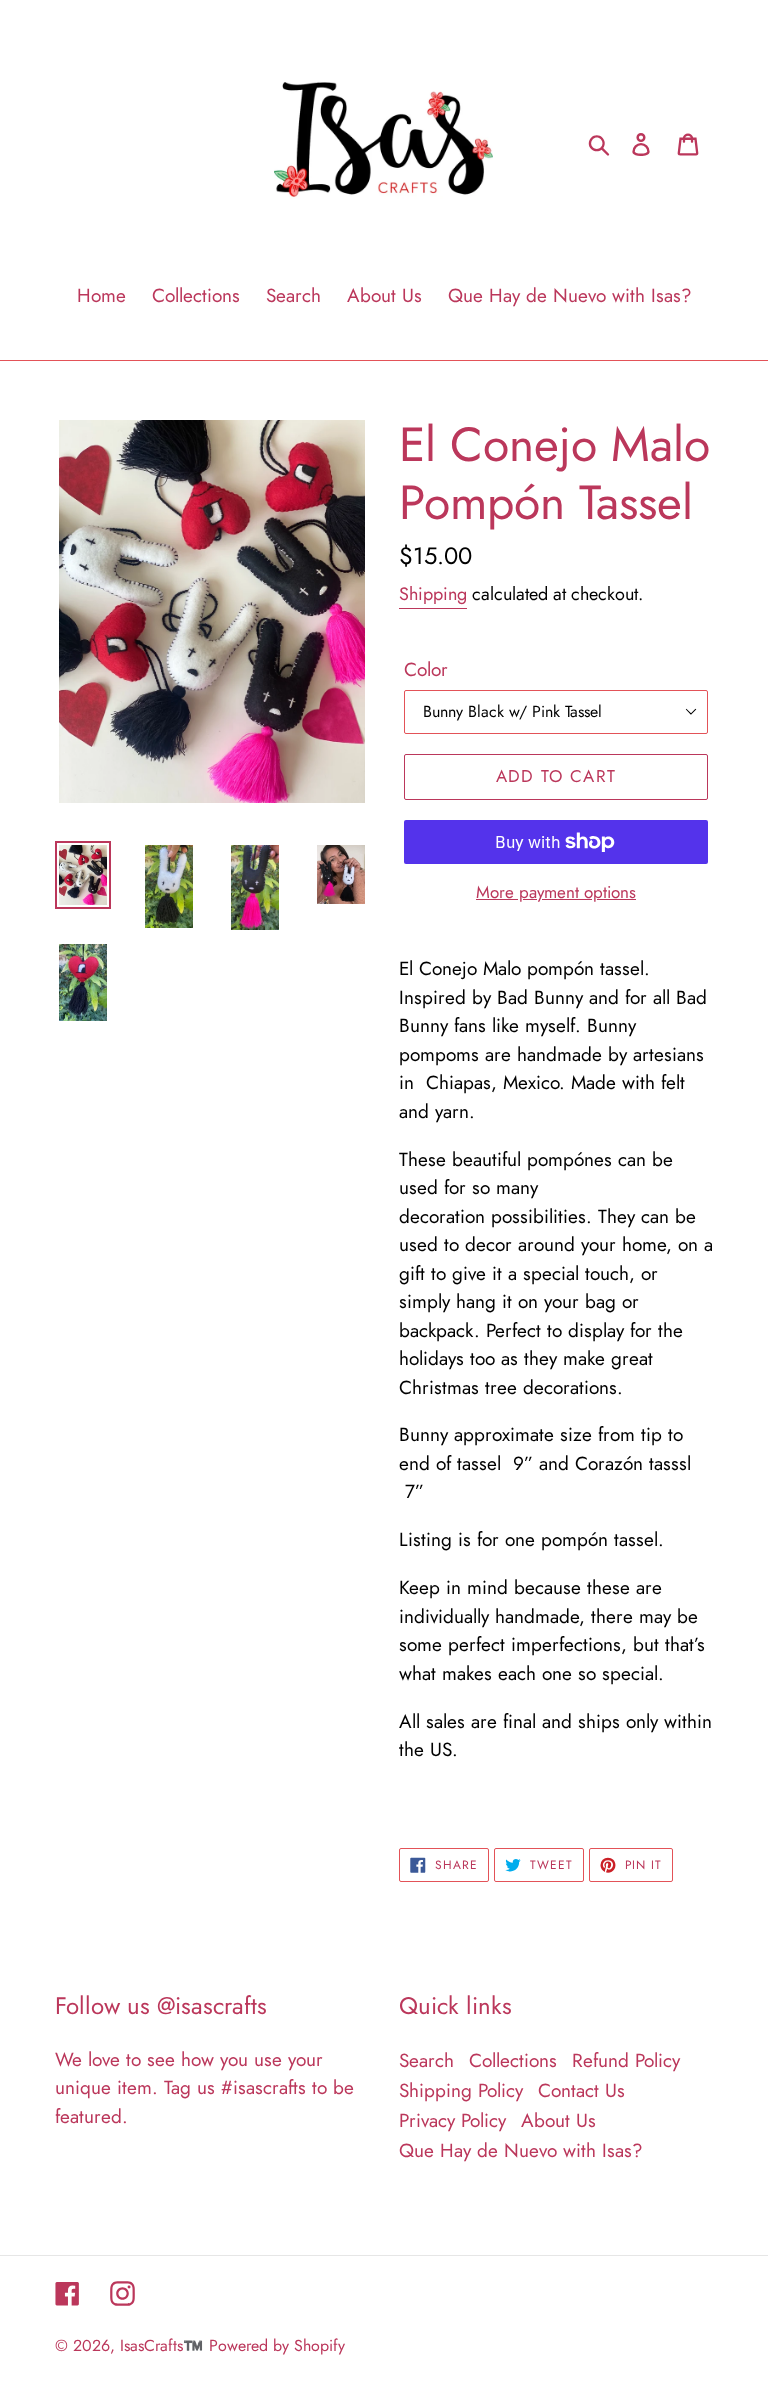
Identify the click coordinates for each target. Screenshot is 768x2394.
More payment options (556, 892)
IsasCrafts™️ (161, 2345)
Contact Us (581, 2090)
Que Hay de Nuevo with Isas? (521, 2150)
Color (426, 669)
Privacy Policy (452, 2120)
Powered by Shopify (277, 2345)
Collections (513, 2060)
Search (426, 2060)
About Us (558, 2120)
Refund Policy (626, 2060)
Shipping (433, 594)
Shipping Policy (461, 2090)
